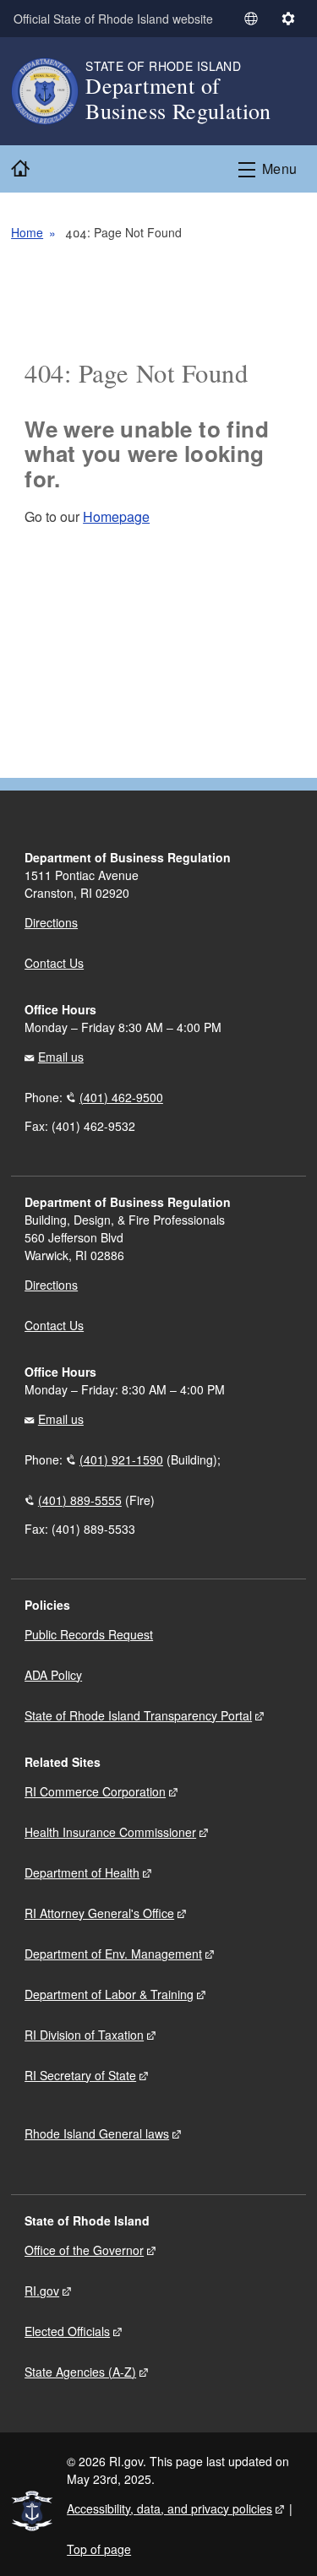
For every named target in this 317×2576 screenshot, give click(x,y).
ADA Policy (53, 1675)
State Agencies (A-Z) (80, 2372)
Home (27, 232)
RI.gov (42, 2291)
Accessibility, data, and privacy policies (169, 2508)
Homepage (116, 516)
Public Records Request (89, 1634)
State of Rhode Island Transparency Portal (138, 1715)
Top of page (99, 2549)
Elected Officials (67, 2331)
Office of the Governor (84, 2250)
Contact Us (54, 963)
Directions (51, 1285)
